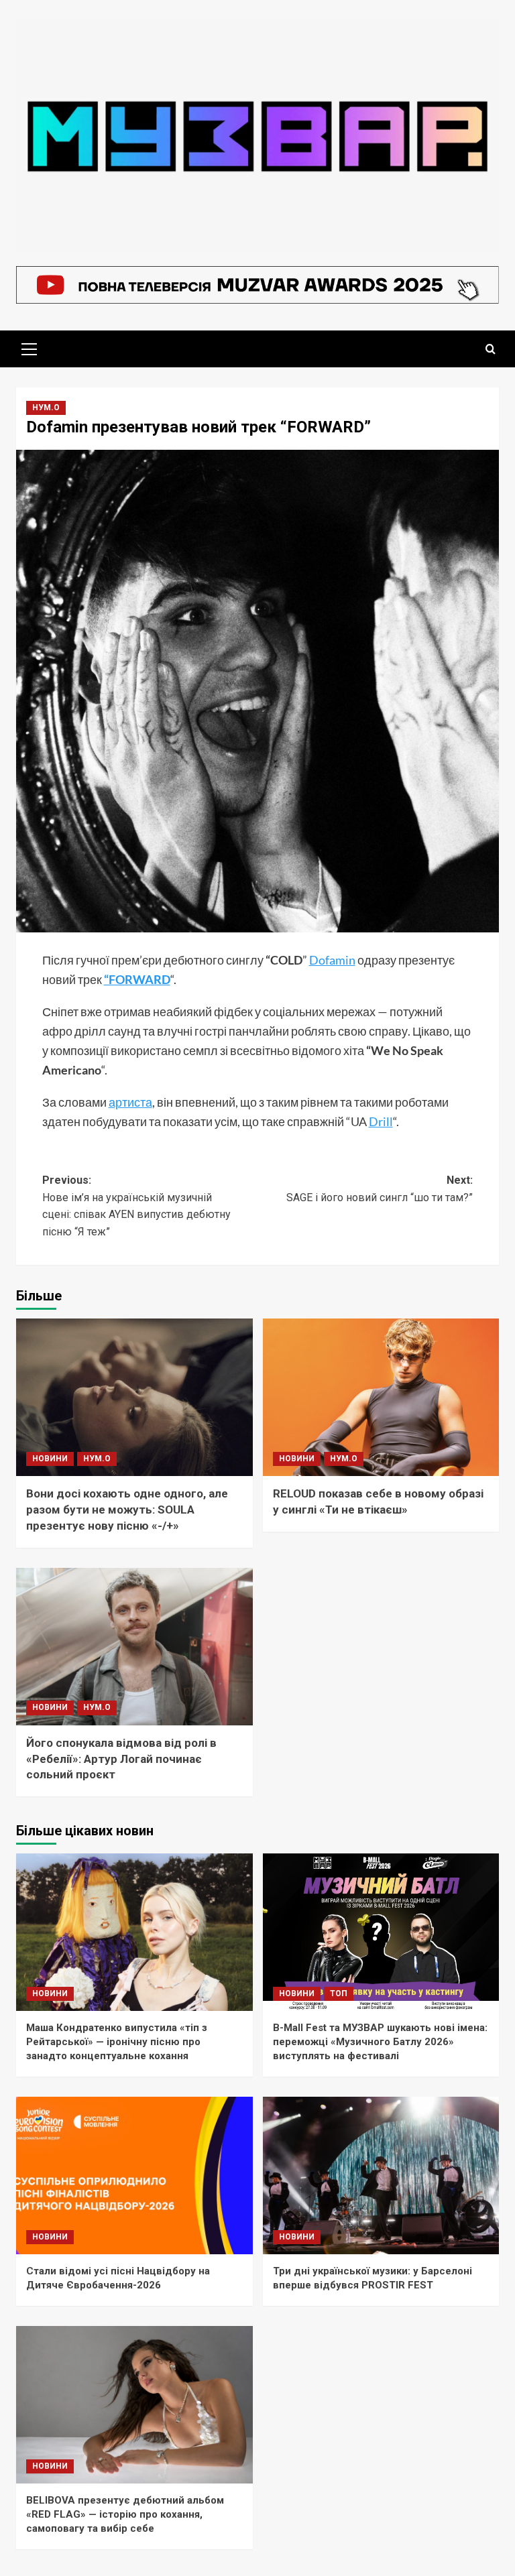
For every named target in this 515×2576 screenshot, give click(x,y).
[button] (30, 347)
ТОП (339, 1994)
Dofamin (332, 960)
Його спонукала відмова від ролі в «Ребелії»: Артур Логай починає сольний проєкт (121, 1759)
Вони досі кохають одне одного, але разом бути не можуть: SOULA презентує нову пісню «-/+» (127, 1510)
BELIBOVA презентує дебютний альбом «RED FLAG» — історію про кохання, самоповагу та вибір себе (125, 2514)
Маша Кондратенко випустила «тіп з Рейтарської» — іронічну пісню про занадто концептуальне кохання (117, 2042)
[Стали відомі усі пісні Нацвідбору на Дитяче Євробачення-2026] (134, 2175)
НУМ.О (46, 408)
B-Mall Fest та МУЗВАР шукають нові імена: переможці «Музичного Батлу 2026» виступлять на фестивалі (380, 2042)
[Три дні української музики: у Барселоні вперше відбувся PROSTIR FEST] (381, 2175)
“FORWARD (137, 979)
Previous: (136, 1206)
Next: (380, 1189)
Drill (381, 1121)
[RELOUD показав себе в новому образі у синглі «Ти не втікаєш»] (381, 1397)
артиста (130, 1102)
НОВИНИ (50, 1459)
